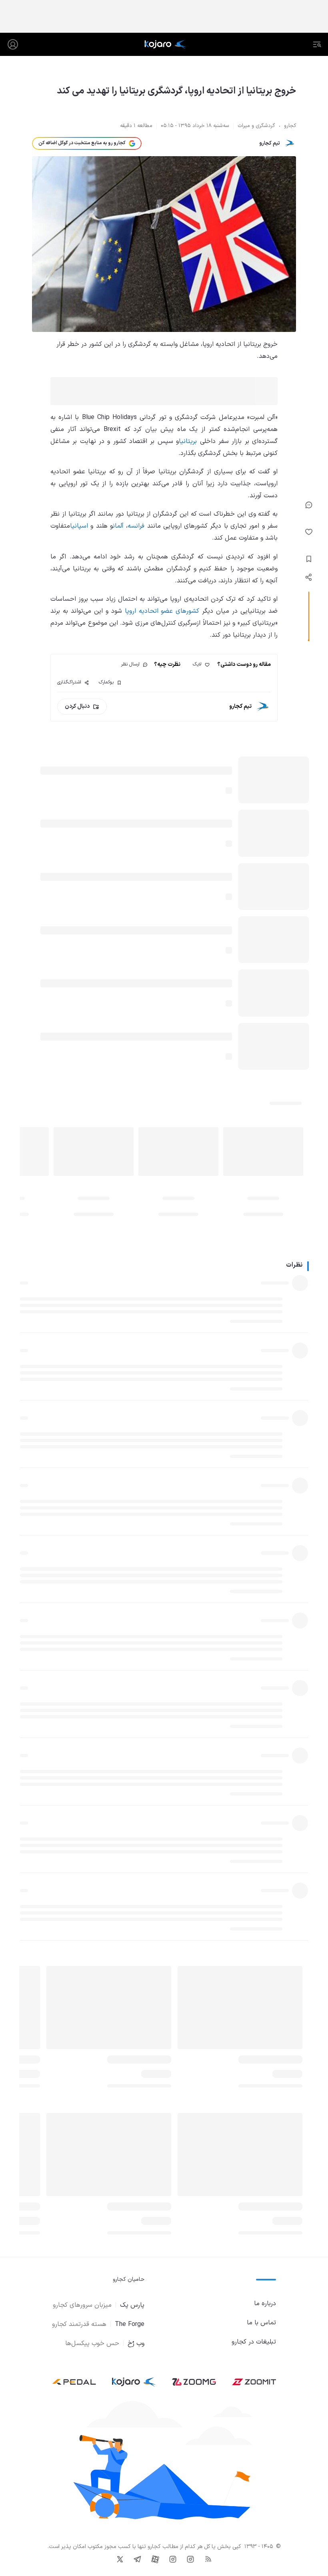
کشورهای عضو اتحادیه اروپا (162, 611)
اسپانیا (79, 526)
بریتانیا (188, 441)
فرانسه (136, 526)
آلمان (118, 526)
